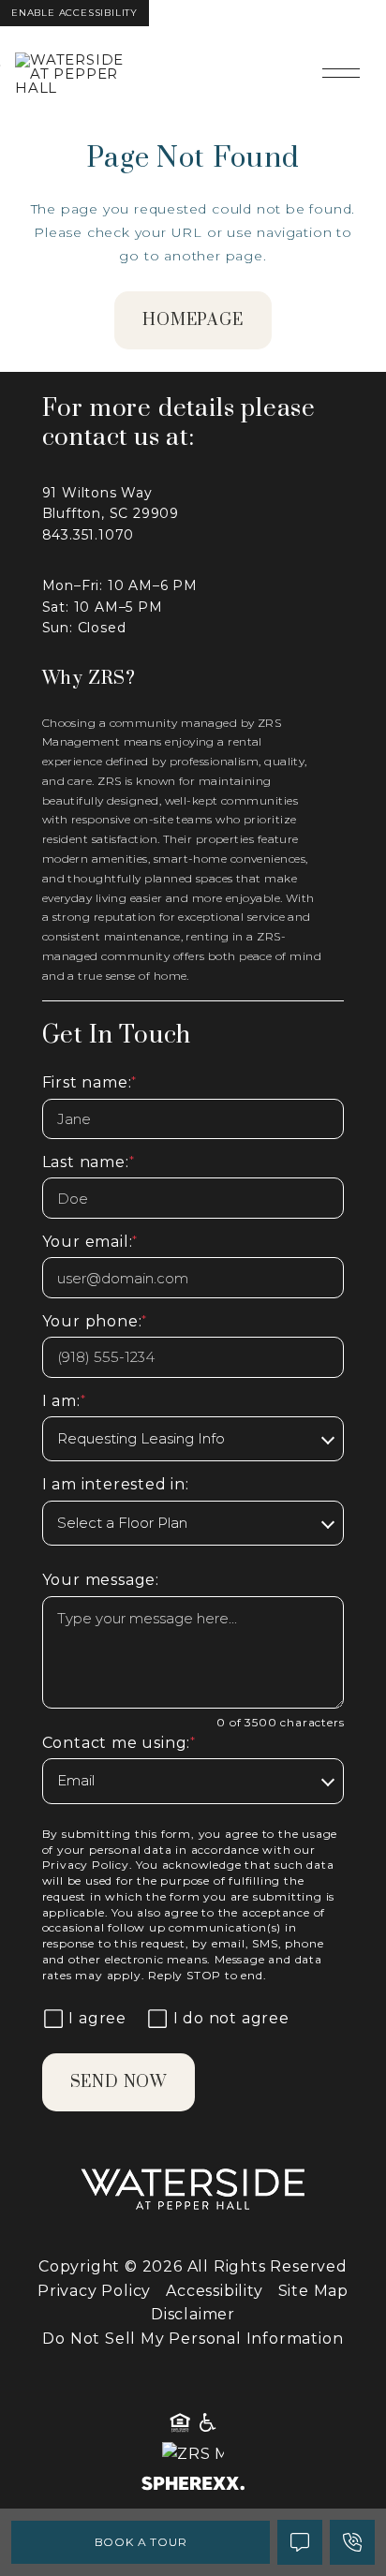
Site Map (313, 2291)
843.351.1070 (89, 535)
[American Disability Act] (206, 2423)
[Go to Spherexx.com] (193, 2486)
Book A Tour (141, 2542)
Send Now (119, 2082)
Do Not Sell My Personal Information (193, 2339)
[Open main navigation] (341, 73)
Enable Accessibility (74, 13)
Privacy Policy (86, 1865)
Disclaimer (193, 2314)
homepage (193, 320)
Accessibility (214, 2291)
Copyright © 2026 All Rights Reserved (193, 2266)
